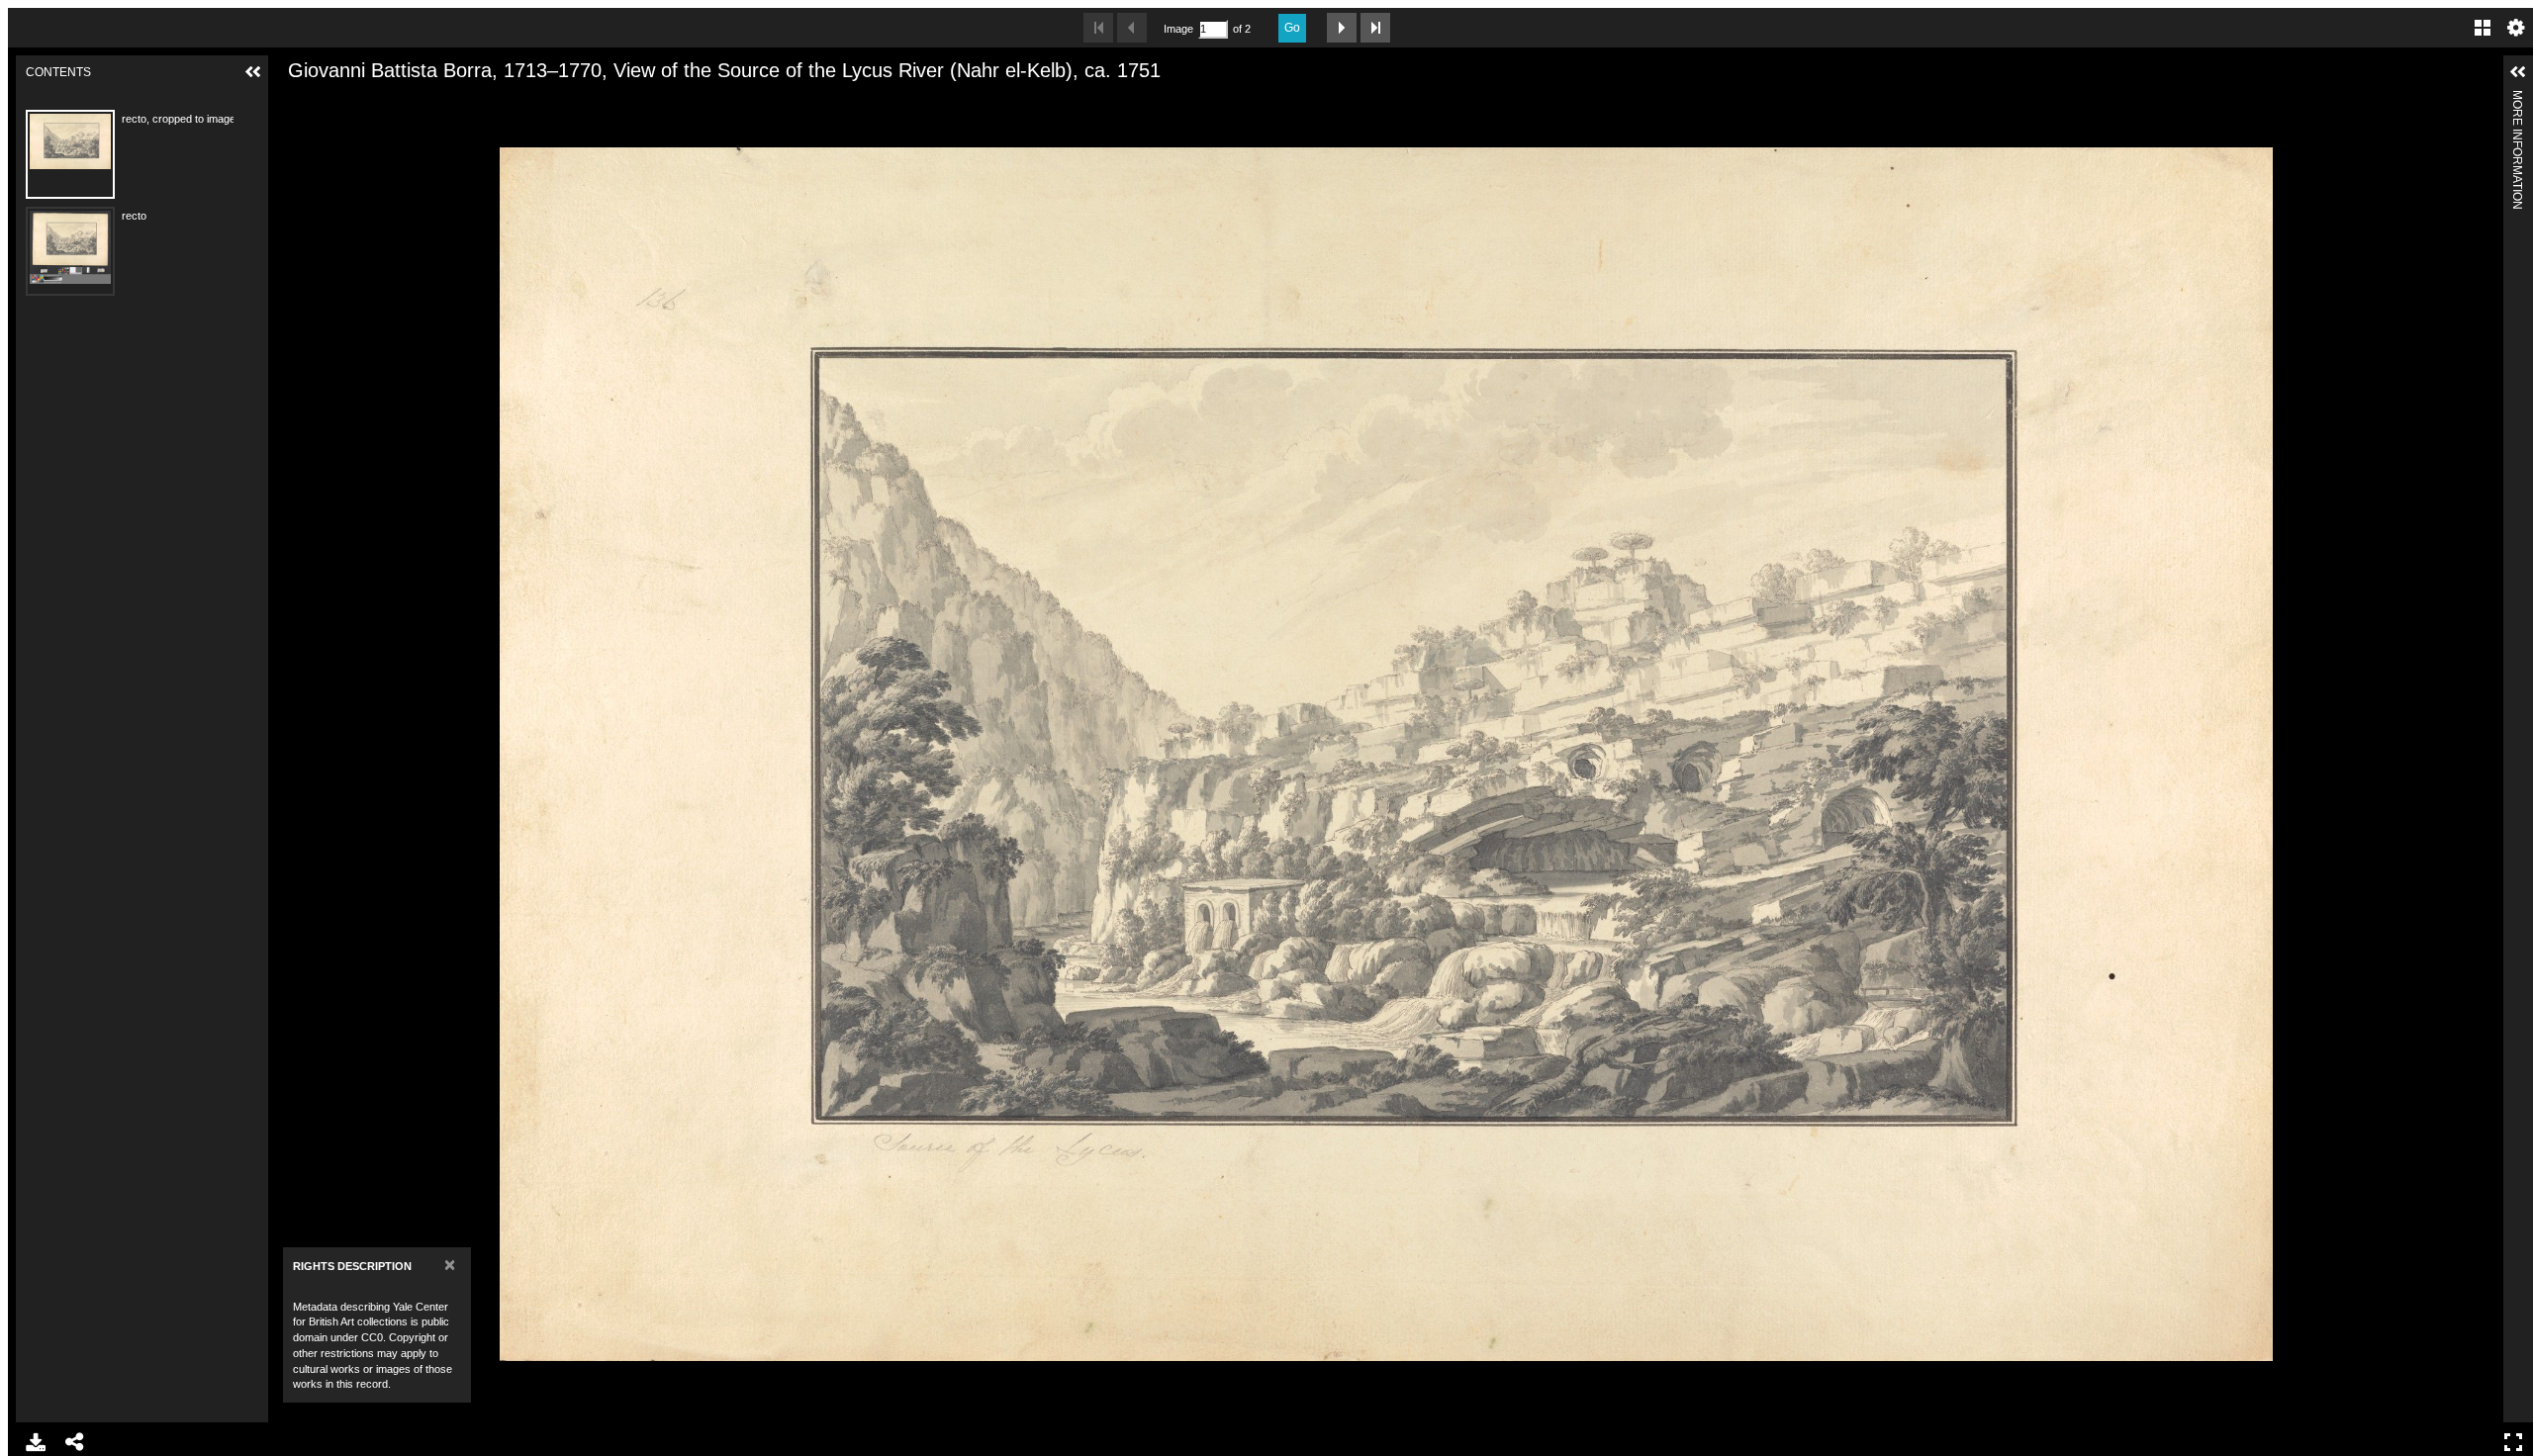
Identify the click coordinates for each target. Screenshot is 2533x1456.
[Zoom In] (293, 102)
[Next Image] (1342, 28)
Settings (2516, 28)
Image (1178, 29)
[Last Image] (1375, 28)
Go (1292, 28)
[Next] (2481, 754)
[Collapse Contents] (253, 72)
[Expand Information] (2518, 72)
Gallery (2483, 28)
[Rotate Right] (360, 102)
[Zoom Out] (327, 102)
